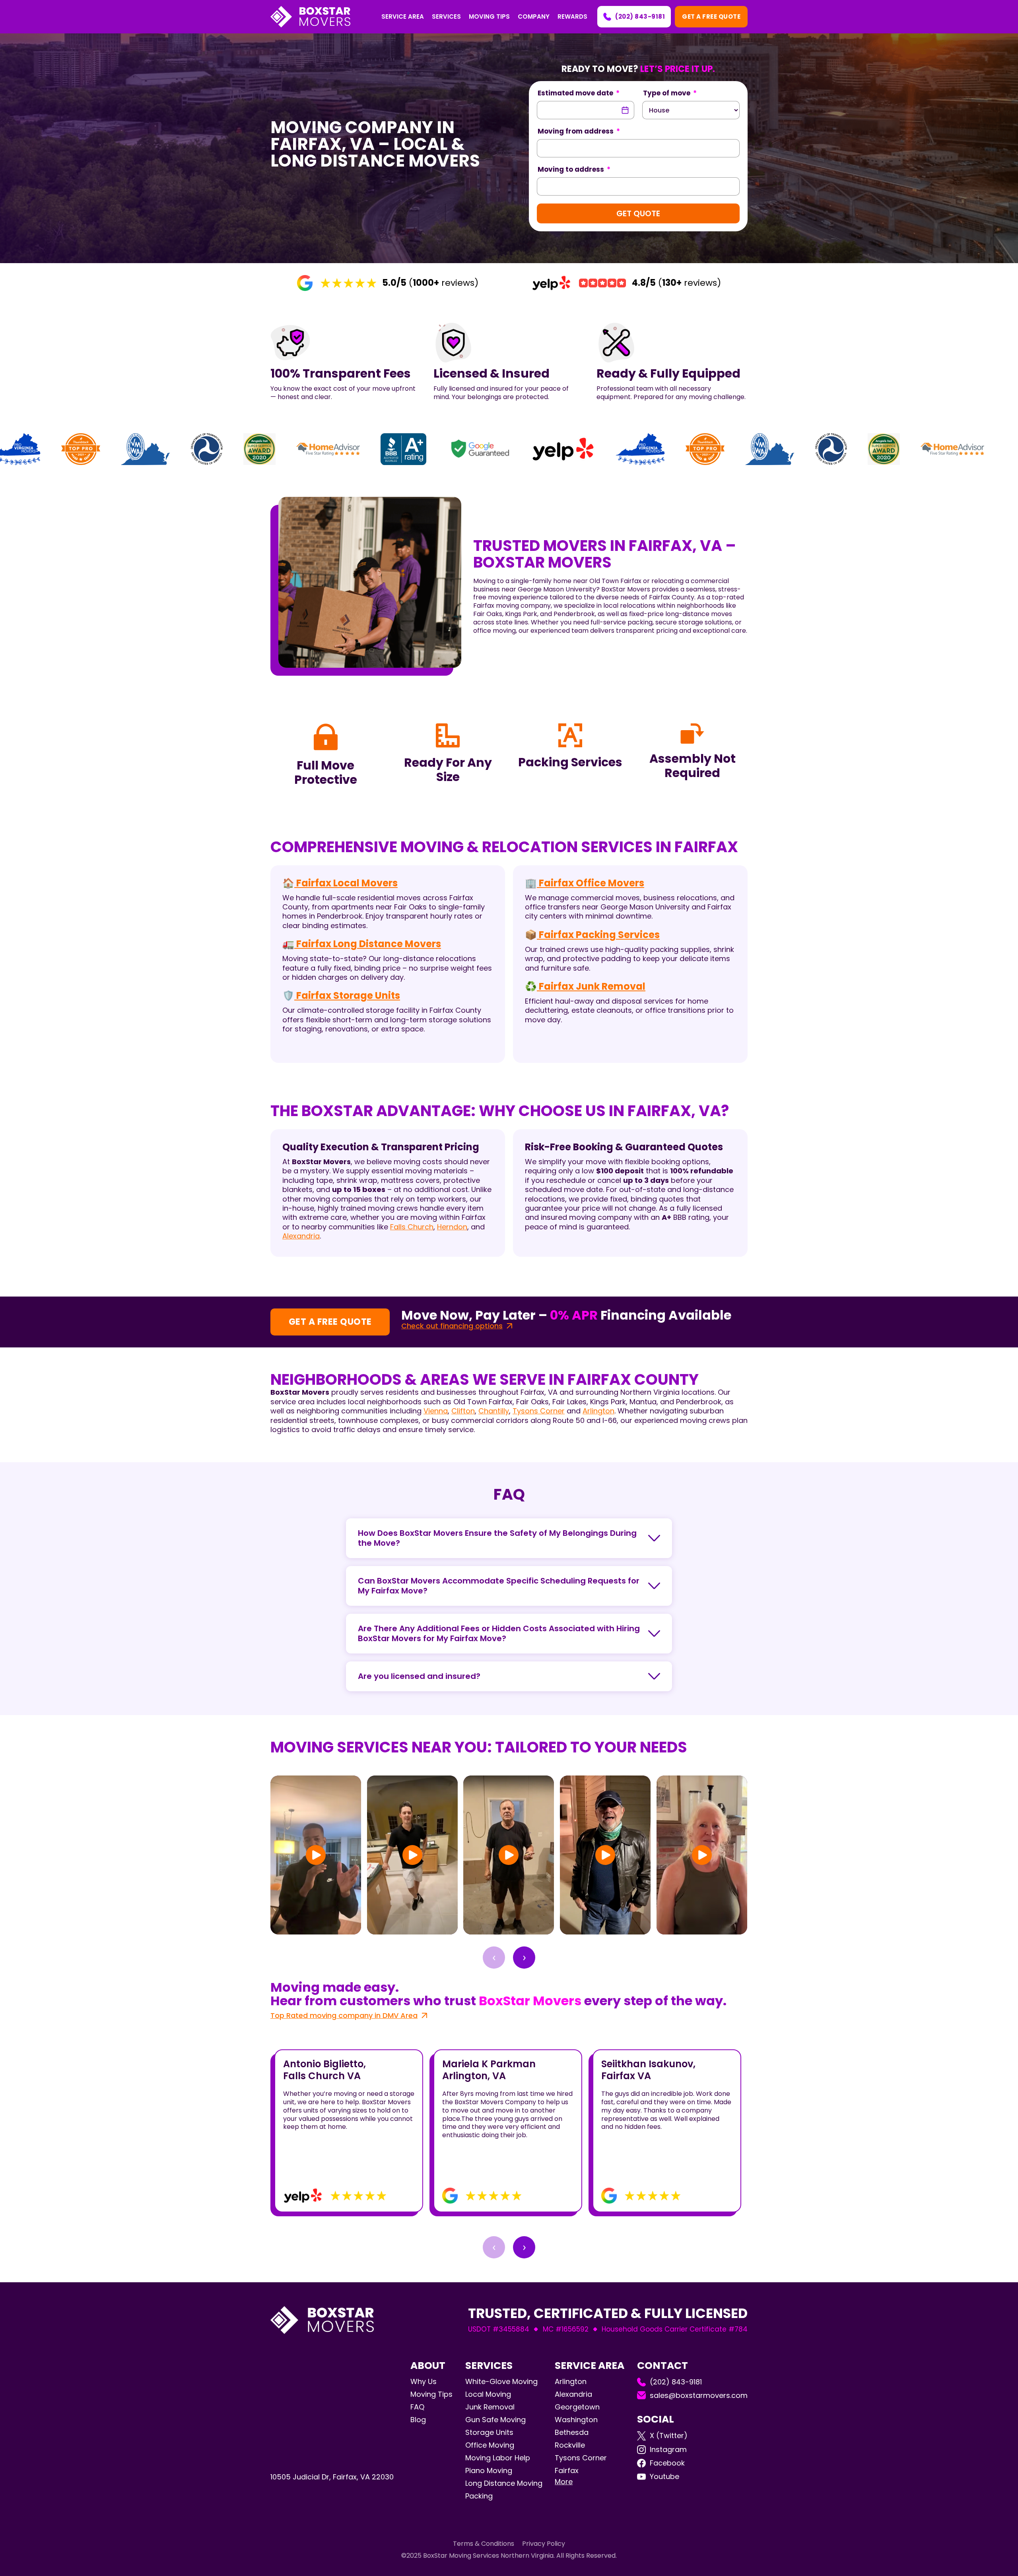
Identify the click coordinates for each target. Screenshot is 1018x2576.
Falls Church (412, 1227)
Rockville (570, 2445)
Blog (418, 2420)
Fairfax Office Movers (591, 883)
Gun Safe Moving (495, 2420)
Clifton (463, 1411)
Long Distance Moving (504, 2483)
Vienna (436, 1411)
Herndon (452, 1227)
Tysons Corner (539, 1411)
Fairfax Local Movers (346, 883)
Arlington (598, 1411)
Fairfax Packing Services (598, 935)
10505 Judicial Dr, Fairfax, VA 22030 (332, 2477)
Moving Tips (431, 2394)
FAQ (417, 2407)
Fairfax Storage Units (347, 995)
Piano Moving (489, 2470)
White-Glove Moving (501, 2381)
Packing (479, 2496)
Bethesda (572, 2432)
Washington (576, 2420)
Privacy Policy (544, 2544)
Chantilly (494, 1411)
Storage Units (489, 2432)
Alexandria (301, 1236)
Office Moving (490, 2445)
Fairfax (567, 2470)
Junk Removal (490, 2407)
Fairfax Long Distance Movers (368, 944)
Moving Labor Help (498, 2458)
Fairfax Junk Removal (591, 986)
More (564, 2482)
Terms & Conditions (484, 2544)
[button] (403, 17)
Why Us (424, 2382)
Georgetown (577, 2407)
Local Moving (488, 2394)
